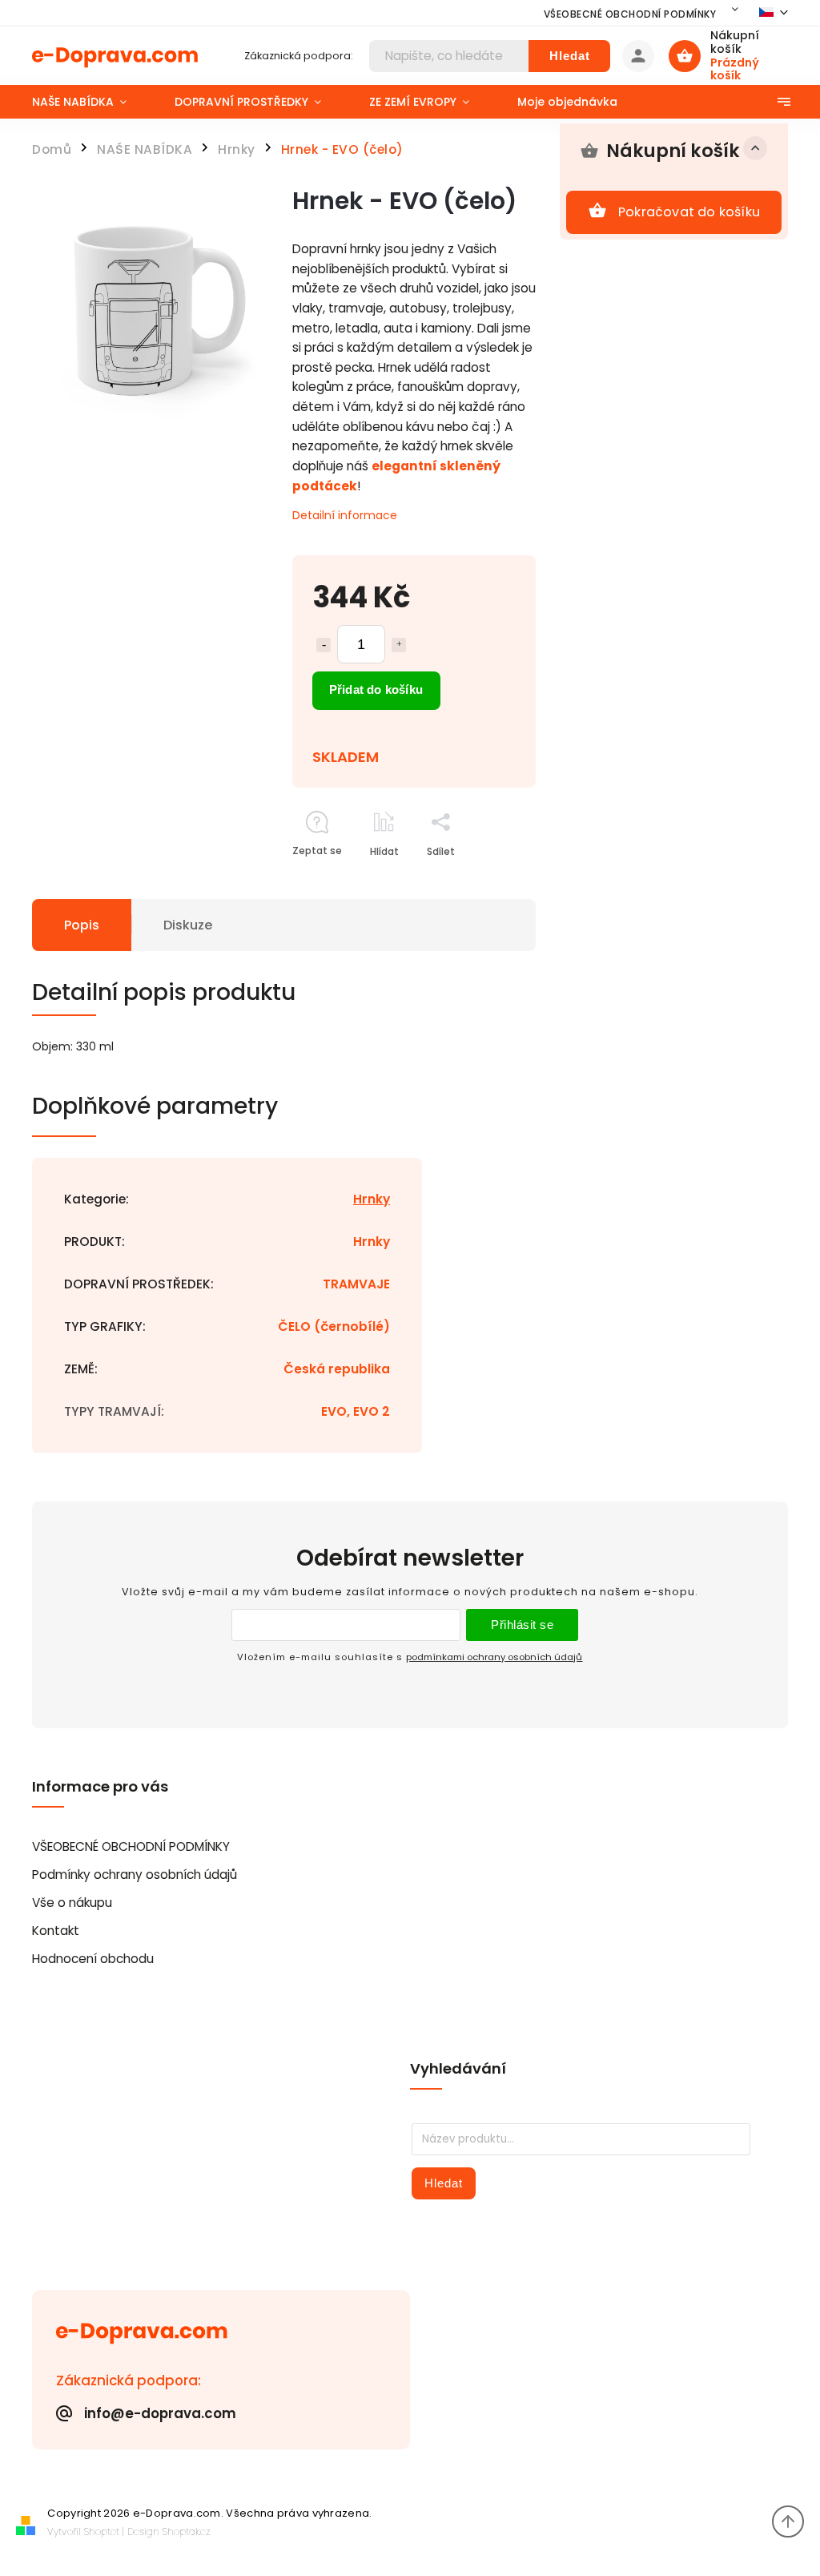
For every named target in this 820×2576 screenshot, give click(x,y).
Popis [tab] (82, 925)
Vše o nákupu (72, 1903)
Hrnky (372, 1199)
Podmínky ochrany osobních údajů (135, 1875)
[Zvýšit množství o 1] (399, 645)
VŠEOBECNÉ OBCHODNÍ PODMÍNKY (630, 14)
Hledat (570, 56)
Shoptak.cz (187, 2532)
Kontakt (56, 1931)
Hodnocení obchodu (93, 1959)
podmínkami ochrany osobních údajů (494, 1657)
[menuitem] (91, 102)
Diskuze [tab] (188, 925)
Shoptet (102, 2532)
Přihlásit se (522, 1625)
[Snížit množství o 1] (324, 645)
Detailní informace (345, 515)
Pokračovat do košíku (689, 212)
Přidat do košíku (376, 689)
